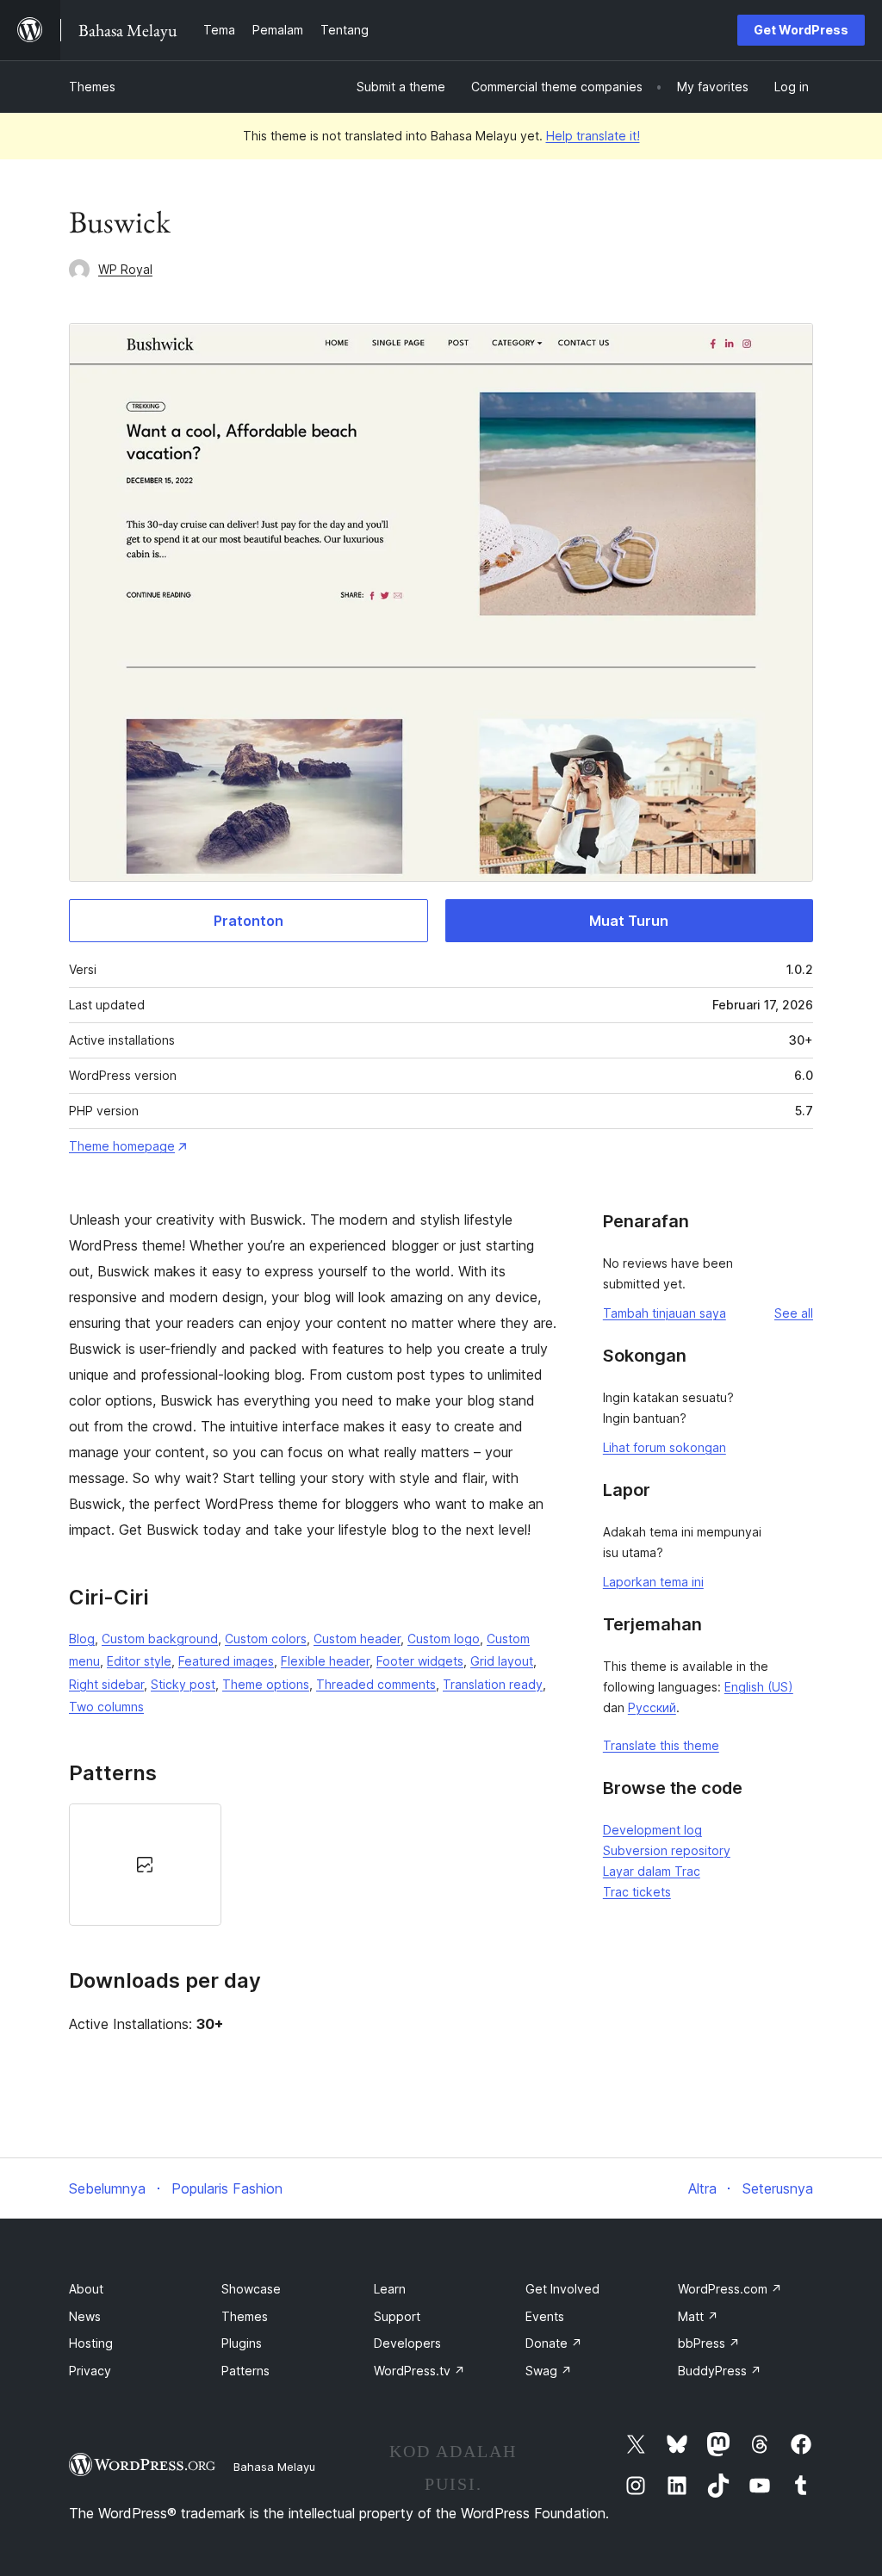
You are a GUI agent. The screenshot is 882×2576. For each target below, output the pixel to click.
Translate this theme (661, 1745)
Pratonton (248, 921)
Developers (407, 2343)
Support (397, 2316)
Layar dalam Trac (652, 1871)
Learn (390, 2289)
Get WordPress (801, 30)
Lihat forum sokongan (665, 1447)
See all (794, 1313)
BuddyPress (720, 2371)
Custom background (160, 1639)
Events (545, 2316)
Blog (82, 1639)
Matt (698, 2316)
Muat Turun (629, 921)
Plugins (242, 2343)
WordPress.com (730, 2289)
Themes (92, 87)
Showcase (251, 2289)
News (85, 2316)
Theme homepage (122, 1146)
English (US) (759, 1687)
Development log (652, 1830)
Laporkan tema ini (653, 1582)
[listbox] (314, 1865)
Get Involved (562, 2289)
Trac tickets (637, 1892)
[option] (145, 1865)
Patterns (245, 2371)
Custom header (357, 1639)
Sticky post (183, 1684)
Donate (554, 2343)
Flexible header (325, 1661)
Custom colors (266, 1639)
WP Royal (125, 269)
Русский (652, 1707)
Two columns (106, 1707)
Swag (549, 2371)
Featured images (226, 1661)
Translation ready (493, 1684)
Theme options (266, 1684)
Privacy (90, 2371)
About (86, 2289)
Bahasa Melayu (274, 2467)
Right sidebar (106, 1684)
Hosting (91, 2343)
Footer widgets (420, 1661)
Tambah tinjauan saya (665, 1313)
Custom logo (444, 1639)
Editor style (139, 1661)
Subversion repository (667, 1850)
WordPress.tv (419, 2371)
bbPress (709, 2343)
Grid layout (502, 1661)
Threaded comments (376, 1684)
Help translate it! (593, 136)
